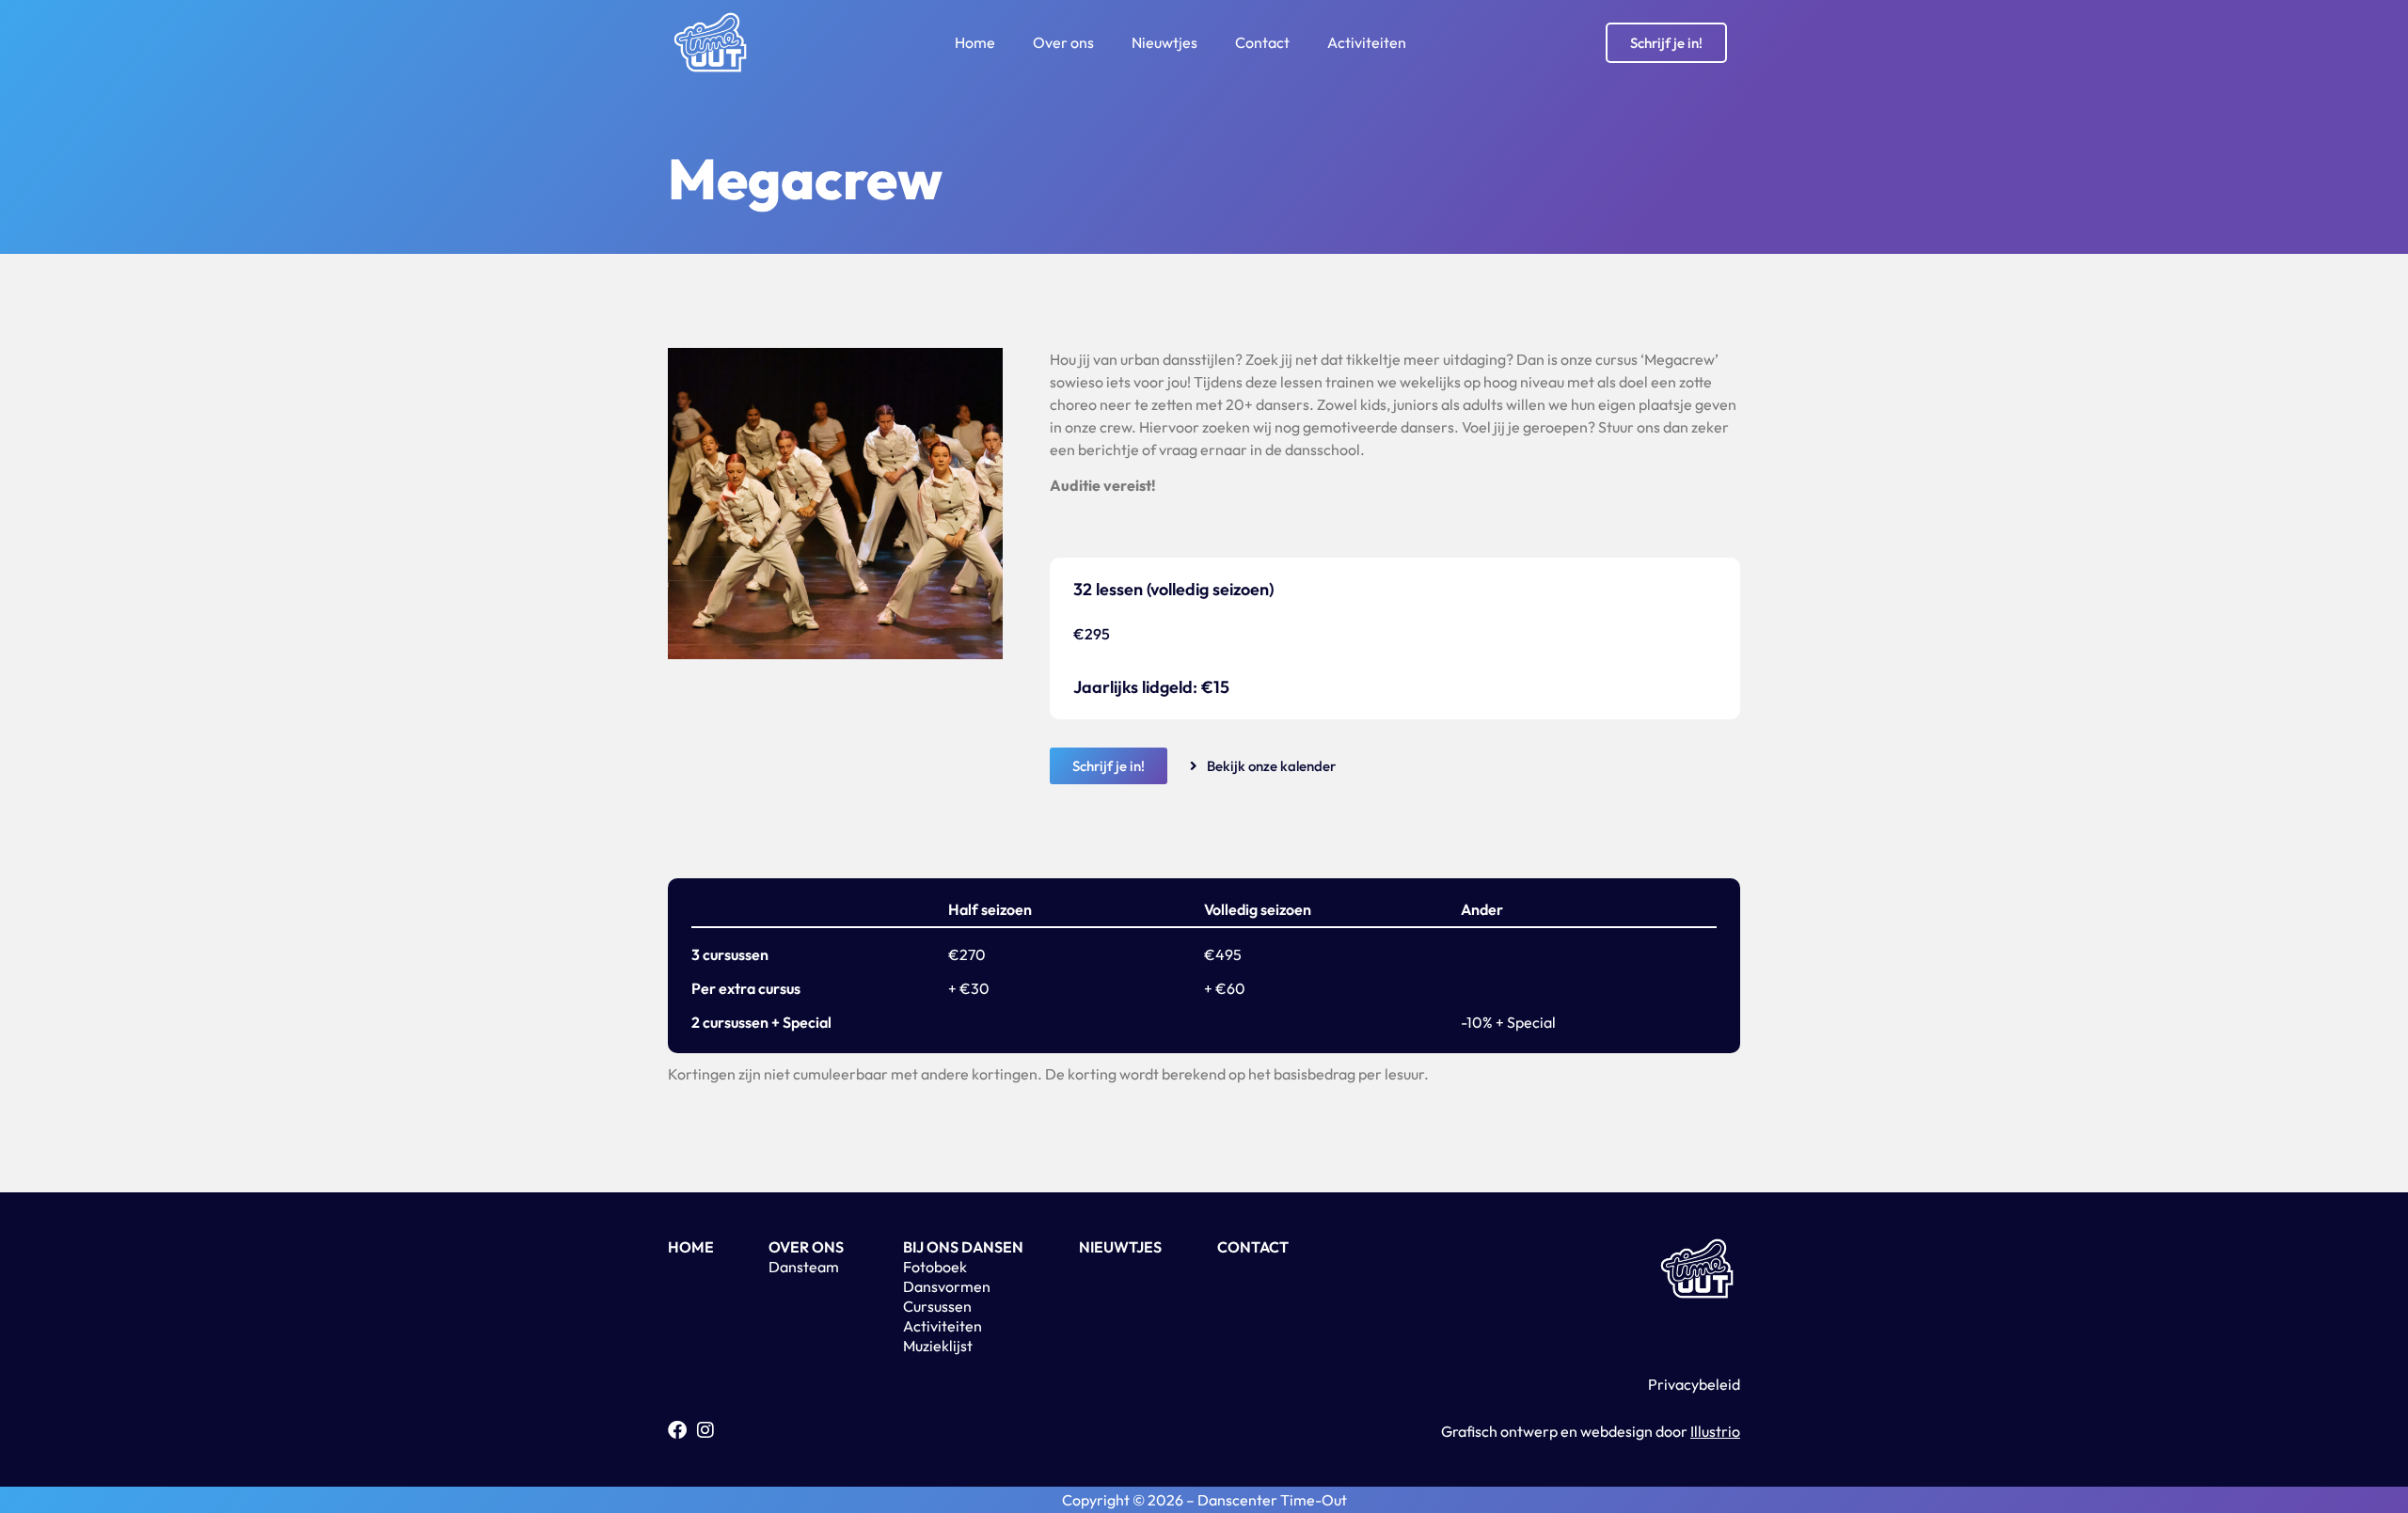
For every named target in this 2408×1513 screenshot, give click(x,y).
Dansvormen (947, 1286)
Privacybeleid (1694, 1384)
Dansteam (804, 1267)
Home (975, 42)
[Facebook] (677, 1430)
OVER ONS (806, 1247)
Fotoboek (935, 1267)
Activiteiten (1367, 42)
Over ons (1063, 42)
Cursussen (937, 1306)
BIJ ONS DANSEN (963, 1247)
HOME (691, 1247)
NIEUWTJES (1120, 1247)
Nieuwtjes (1164, 42)
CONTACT (1253, 1247)
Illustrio (1715, 1431)
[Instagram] (705, 1430)
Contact (1262, 42)
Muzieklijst (938, 1346)
